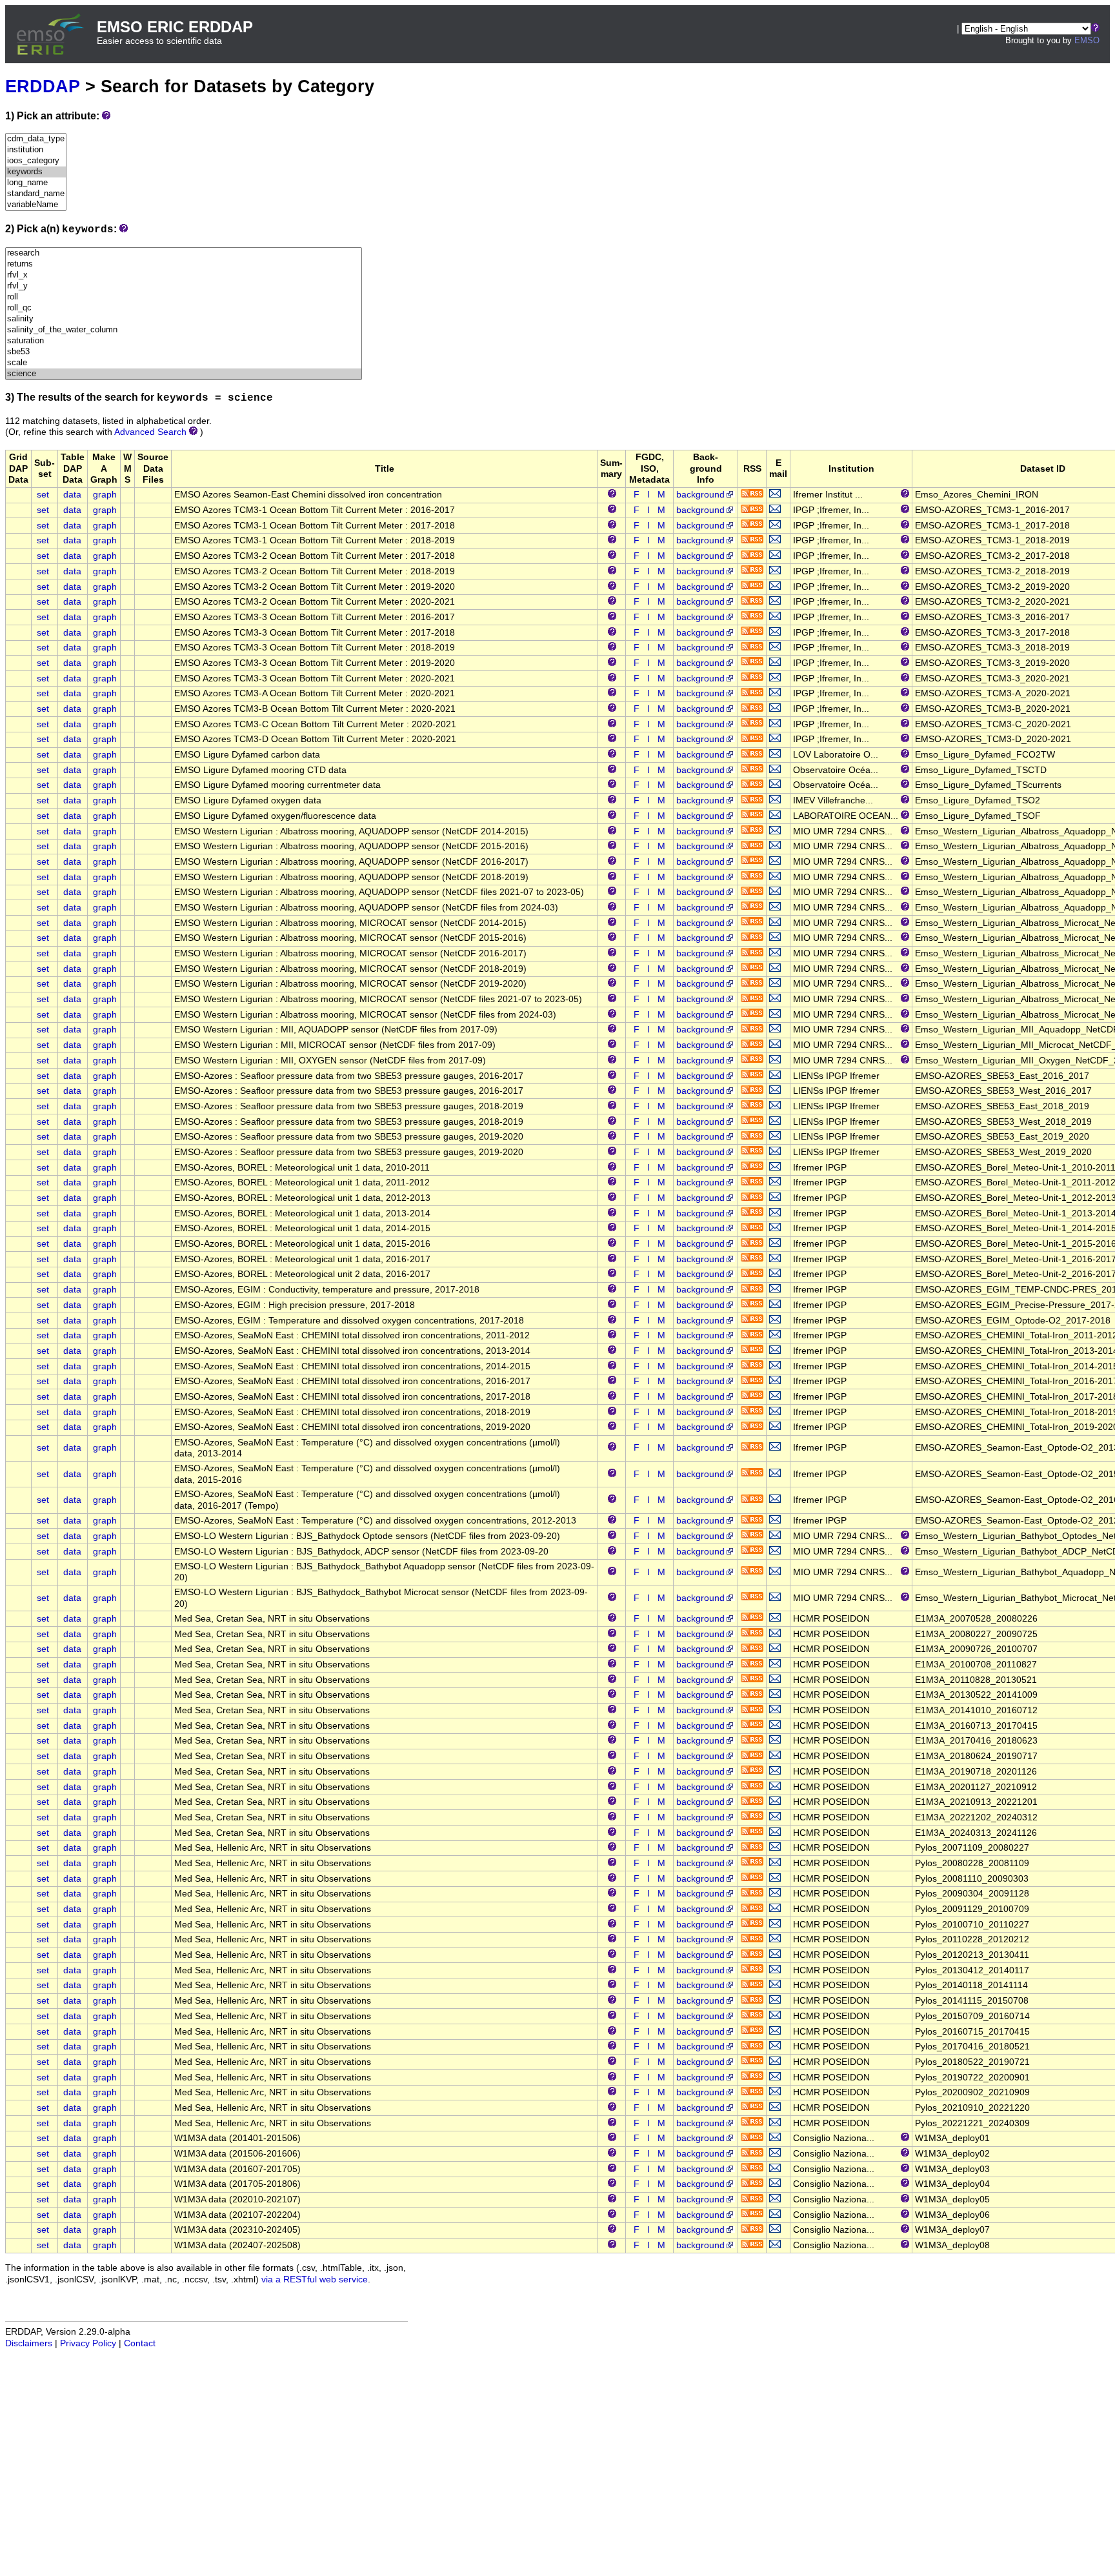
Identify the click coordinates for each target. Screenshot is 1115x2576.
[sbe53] (184, 352)
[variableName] (36, 205)
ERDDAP (43, 86)
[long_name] (36, 183)
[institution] (36, 150)
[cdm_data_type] (36, 139)
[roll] (184, 297)
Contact (140, 2343)
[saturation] (184, 341)
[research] (184, 253)
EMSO (1087, 40)
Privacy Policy (88, 2343)
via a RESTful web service (315, 2279)
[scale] (184, 363)
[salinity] (184, 319)
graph (105, 495)
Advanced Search (150, 432)
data (72, 495)
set (43, 495)
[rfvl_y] (184, 286)
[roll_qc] (184, 308)
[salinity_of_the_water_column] (184, 330)
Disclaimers (29, 2343)
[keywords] (36, 172)
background (700, 495)
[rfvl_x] (184, 275)
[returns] (184, 264)
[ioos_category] (36, 161)
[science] (184, 374)
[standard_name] (36, 194)
